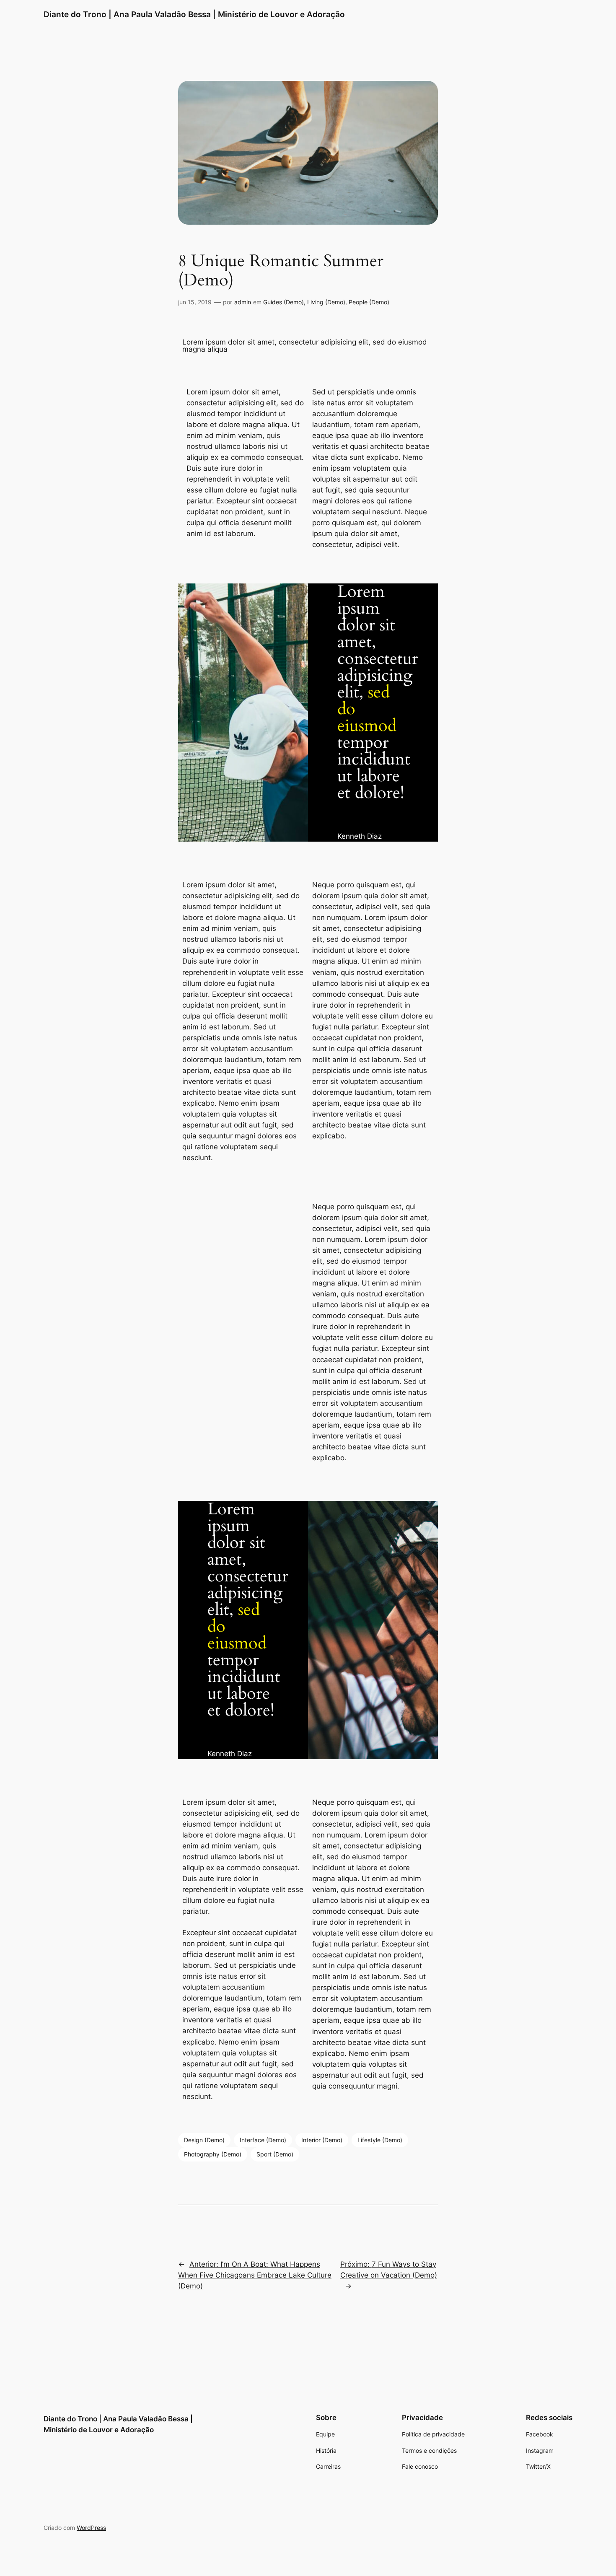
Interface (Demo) (263, 2140)
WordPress (91, 2528)
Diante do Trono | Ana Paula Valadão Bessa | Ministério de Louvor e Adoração (194, 14)
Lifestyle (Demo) (380, 2140)
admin (243, 302)
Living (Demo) (326, 302)
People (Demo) (369, 302)
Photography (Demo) (213, 2154)
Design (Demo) (204, 2140)
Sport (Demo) (275, 2154)
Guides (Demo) (283, 302)
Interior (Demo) (322, 2140)
